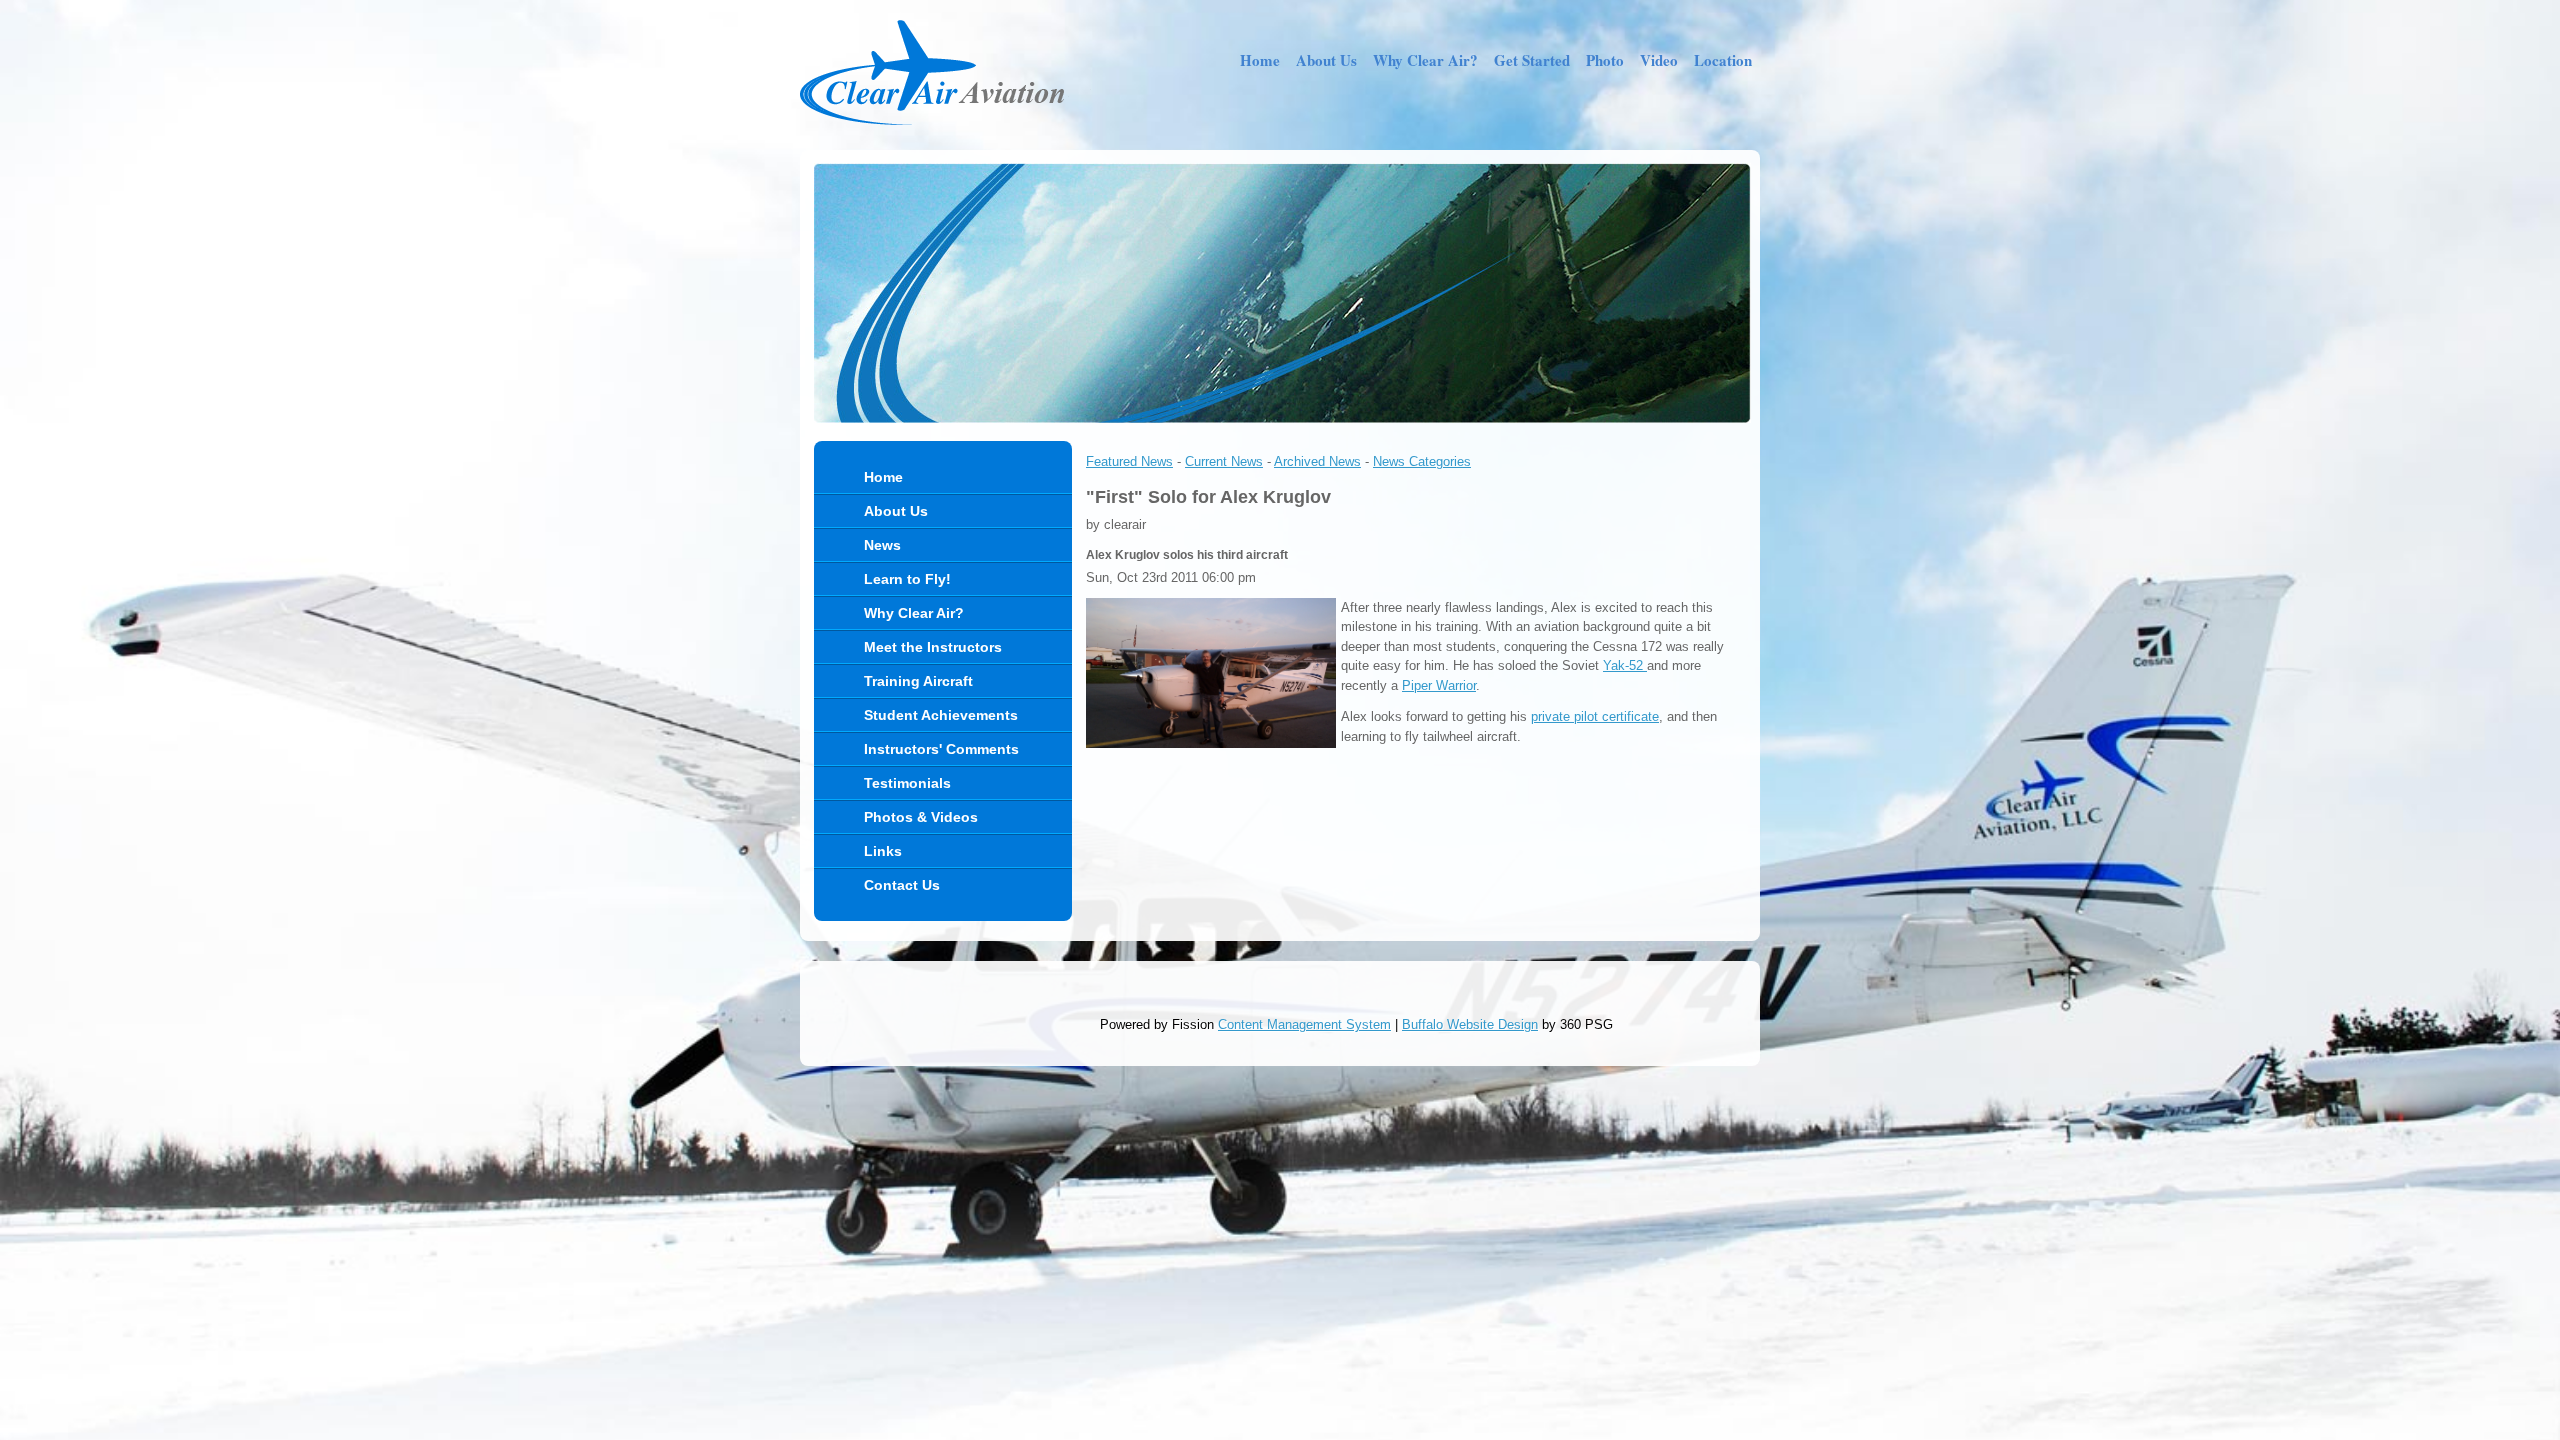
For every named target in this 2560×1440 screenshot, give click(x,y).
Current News (1224, 461)
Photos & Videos (921, 817)
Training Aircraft (918, 681)
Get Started (1532, 60)
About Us (1326, 60)
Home (1260, 60)
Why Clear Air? (1425, 60)
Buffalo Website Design (1470, 1024)
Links (883, 851)
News (882, 545)
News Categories (1422, 461)
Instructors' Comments (941, 749)
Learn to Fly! (907, 579)
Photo (1605, 60)
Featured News (1129, 461)
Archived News (1317, 461)
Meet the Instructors (933, 647)
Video (1659, 60)
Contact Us (902, 885)
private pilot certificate (1595, 716)
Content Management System (1304, 1024)
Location (1723, 60)
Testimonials (907, 783)
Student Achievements (941, 715)
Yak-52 (1625, 665)
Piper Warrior (1439, 685)
